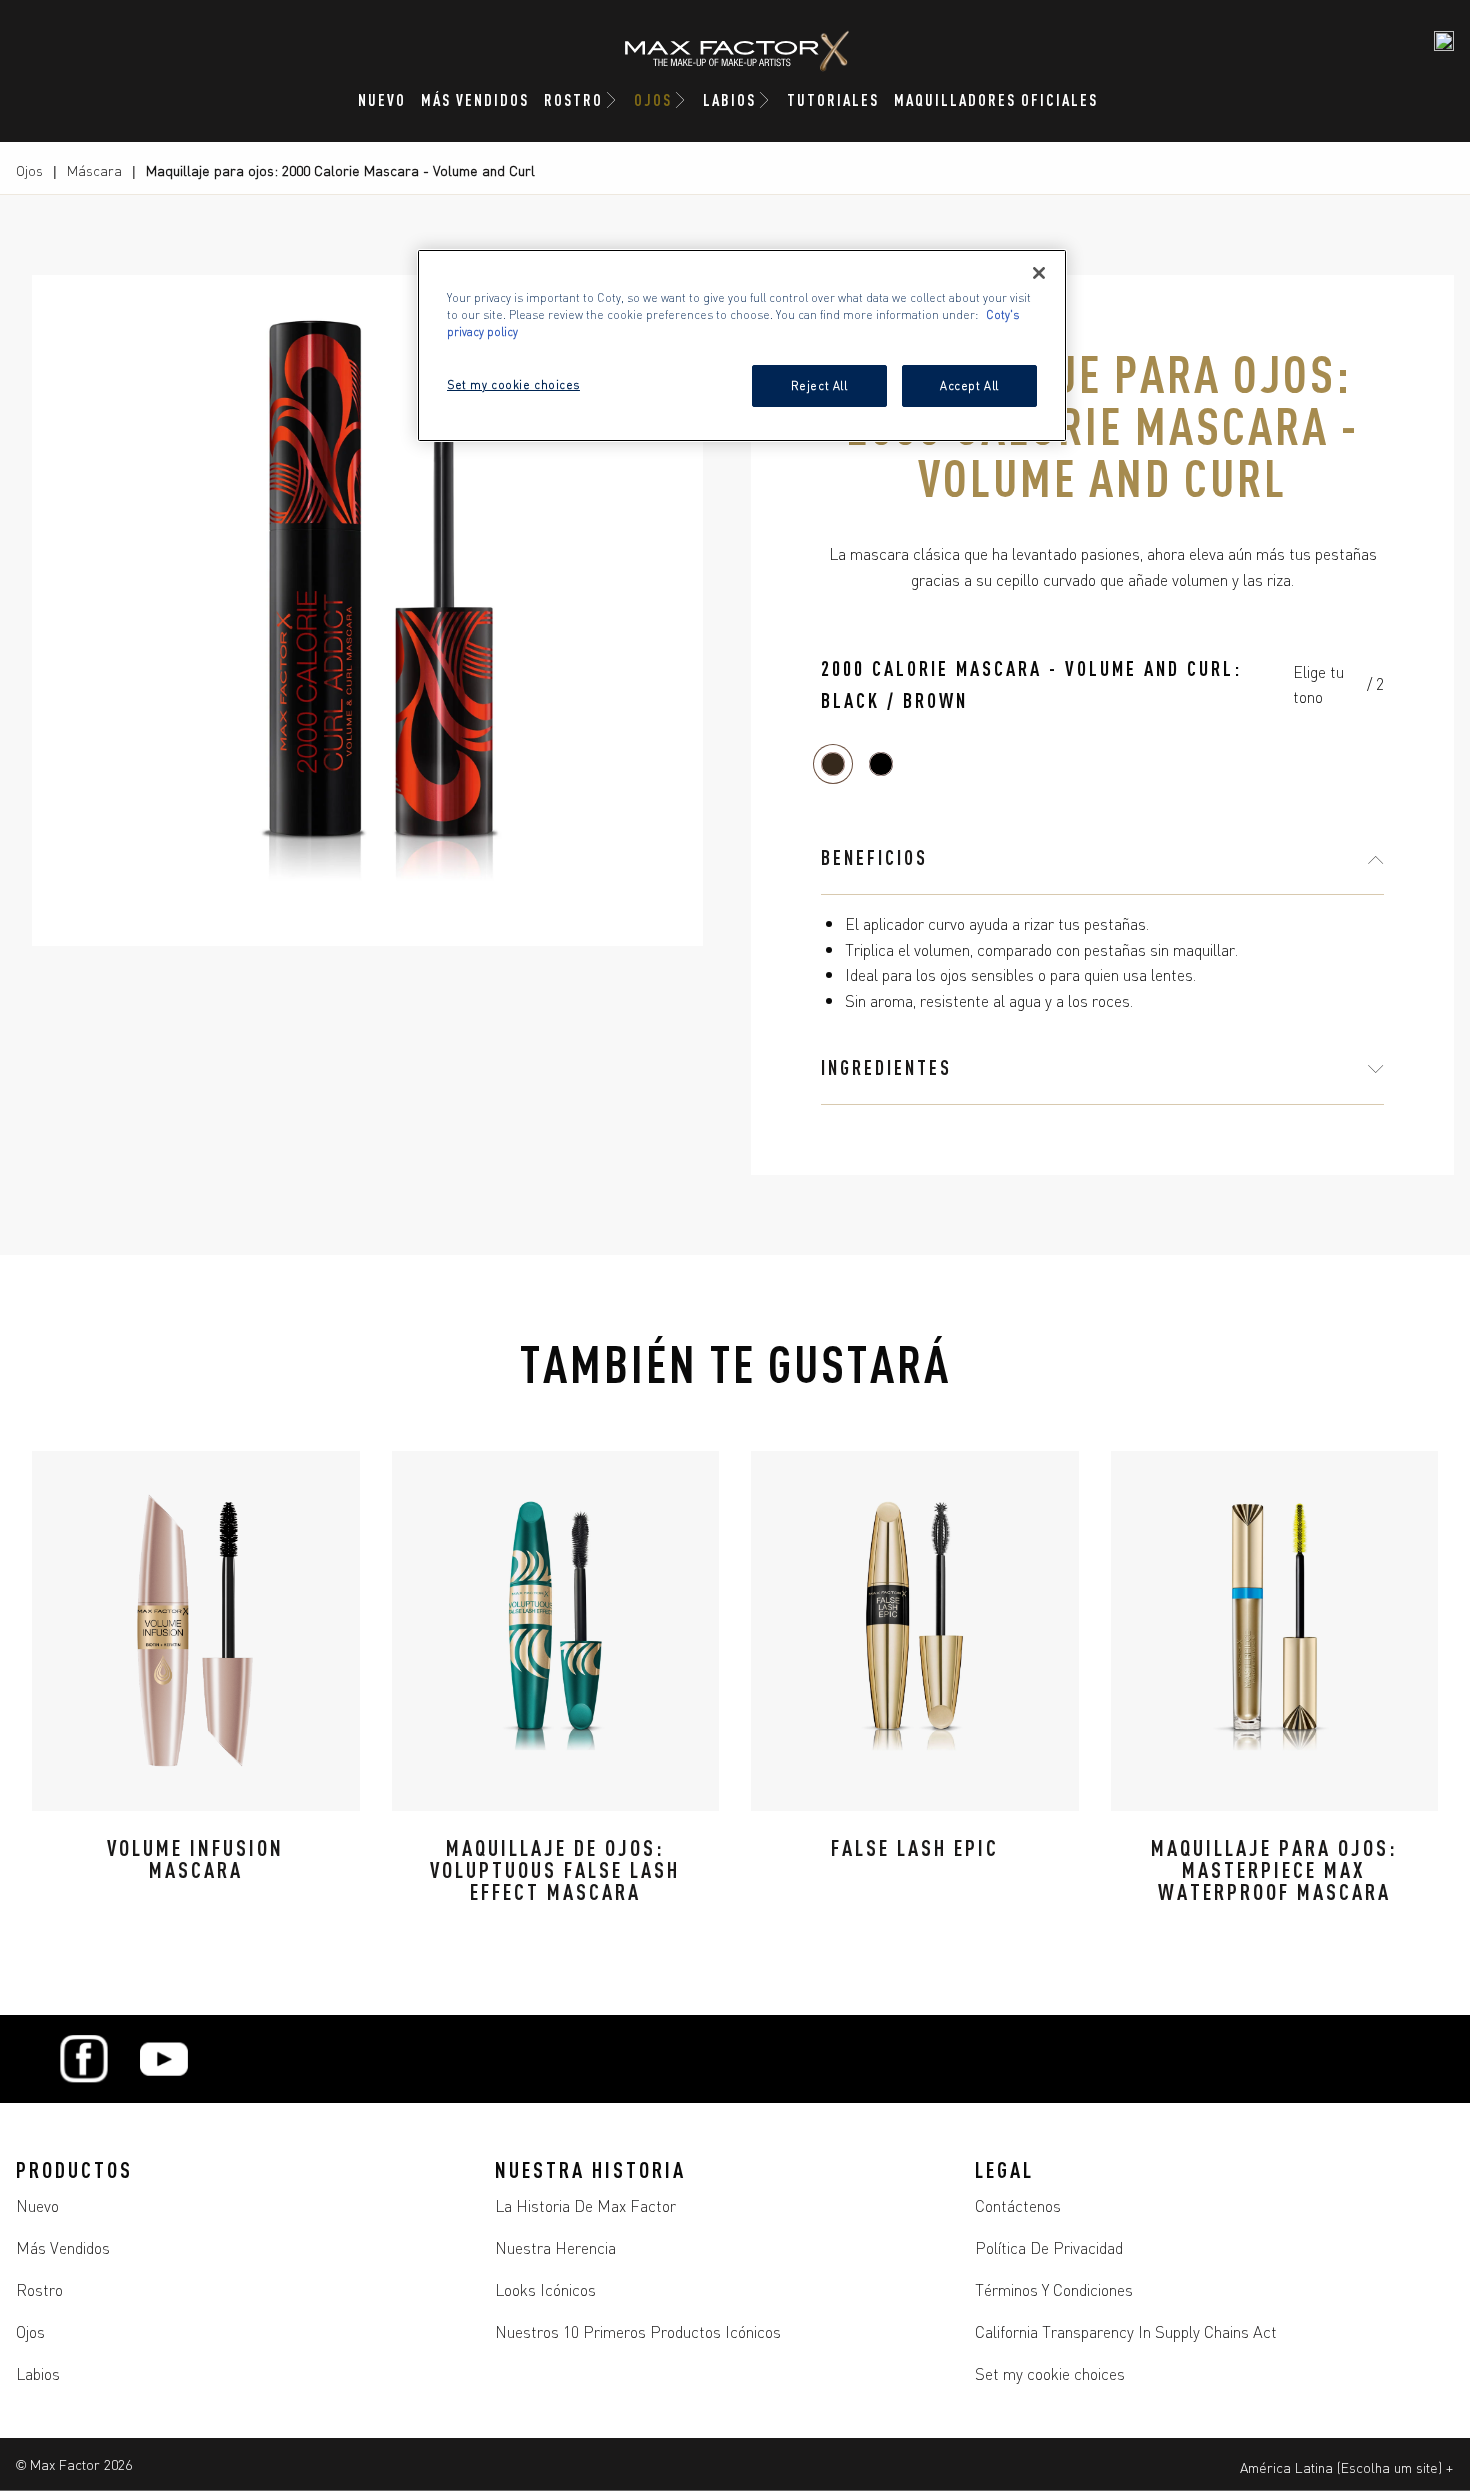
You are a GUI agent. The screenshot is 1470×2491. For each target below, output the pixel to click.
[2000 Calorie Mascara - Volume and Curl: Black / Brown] (833, 764)
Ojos (29, 170)
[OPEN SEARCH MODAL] (1444, 41)
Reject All (819, 385)
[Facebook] (84, 2059)
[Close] (1039, 273)
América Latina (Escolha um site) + (1346, 2467)
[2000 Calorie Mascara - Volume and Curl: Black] (881, 764)
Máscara (94, 170)
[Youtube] (164, 2059)
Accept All (969, 385)
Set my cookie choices (1050, 2373)
